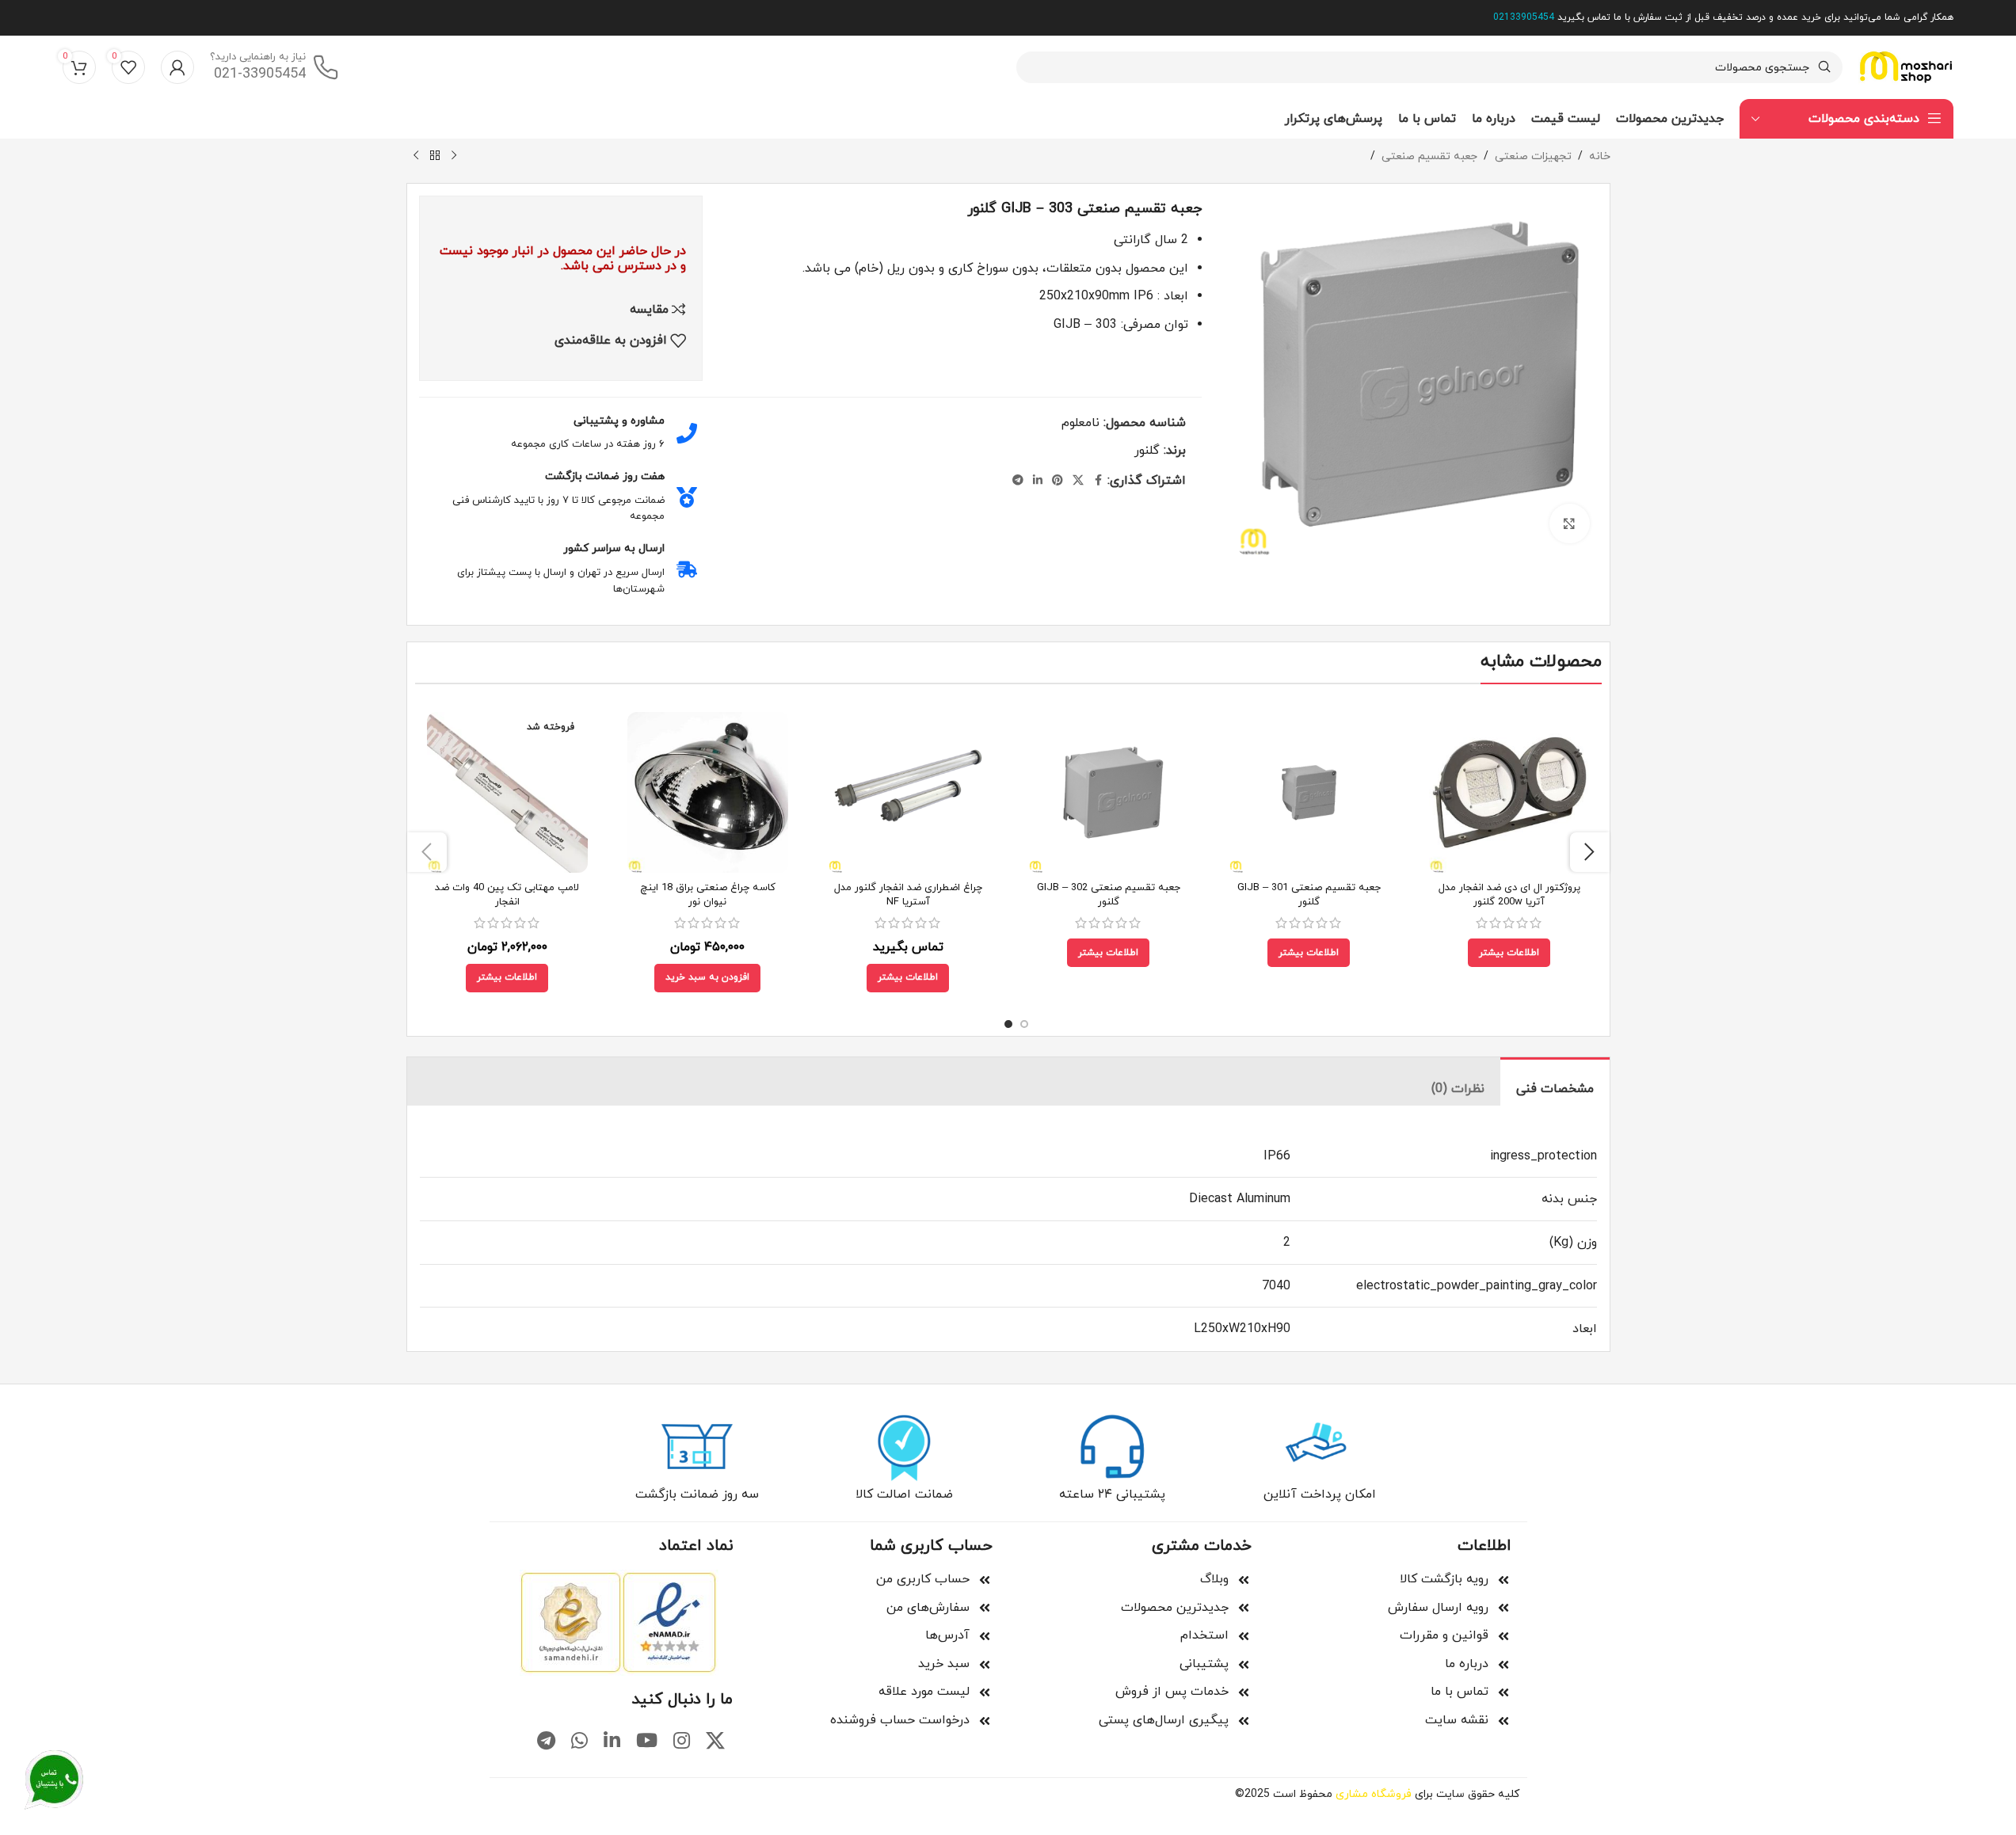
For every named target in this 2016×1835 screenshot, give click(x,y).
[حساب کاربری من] (177, 67)
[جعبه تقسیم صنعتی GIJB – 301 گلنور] (1309, 792)
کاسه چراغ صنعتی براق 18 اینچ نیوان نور (708, 895)
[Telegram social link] (1018, 481)
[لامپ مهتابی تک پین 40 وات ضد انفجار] (507, 792)
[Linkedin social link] (1038, 481)
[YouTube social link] (647, 1742)
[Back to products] (435, 156)
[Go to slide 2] (1008, 1024)
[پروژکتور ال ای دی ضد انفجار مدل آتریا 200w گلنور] (1509, 792)
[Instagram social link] (682, 1742)
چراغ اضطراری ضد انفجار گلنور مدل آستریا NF (908, 895)
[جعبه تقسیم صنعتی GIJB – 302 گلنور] (1109, 792)
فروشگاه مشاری (1374, 1794)
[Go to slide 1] (1024, 1024)
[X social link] (1078, 481)
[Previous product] (454, 156)
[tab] (1555, 1081)
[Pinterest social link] (1058, 481)
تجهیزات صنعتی (1533, 156)
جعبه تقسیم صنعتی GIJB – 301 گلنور (1309, 895)
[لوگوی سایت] (1906, 67)
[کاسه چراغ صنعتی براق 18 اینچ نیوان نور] (708, 792)
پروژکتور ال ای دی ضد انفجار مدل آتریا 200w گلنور (1509, 895)
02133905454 (1524, 17)
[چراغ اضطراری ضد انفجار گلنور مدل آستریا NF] (908, 792)
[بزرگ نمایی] (1569, 523)
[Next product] (416, 156)
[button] (707, 978)
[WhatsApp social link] (579, 1742)
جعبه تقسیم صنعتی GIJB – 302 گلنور (1109, 895)
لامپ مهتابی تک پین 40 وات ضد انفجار (507, 895)
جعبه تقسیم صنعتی (1429, 156)
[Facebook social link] (1098, 481)
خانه (1600, 156)
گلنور (1147, 451)
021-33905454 (260, 74)
